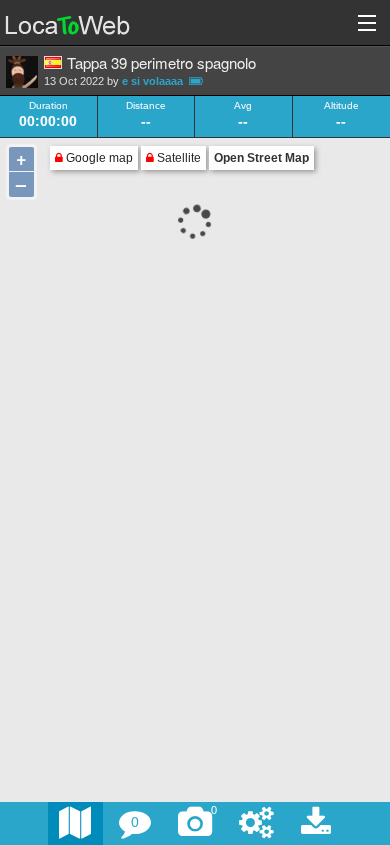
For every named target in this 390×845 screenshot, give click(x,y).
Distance (146, 106)
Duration (48, 106)
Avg (243, 106)
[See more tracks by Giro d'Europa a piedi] (22, 72)
